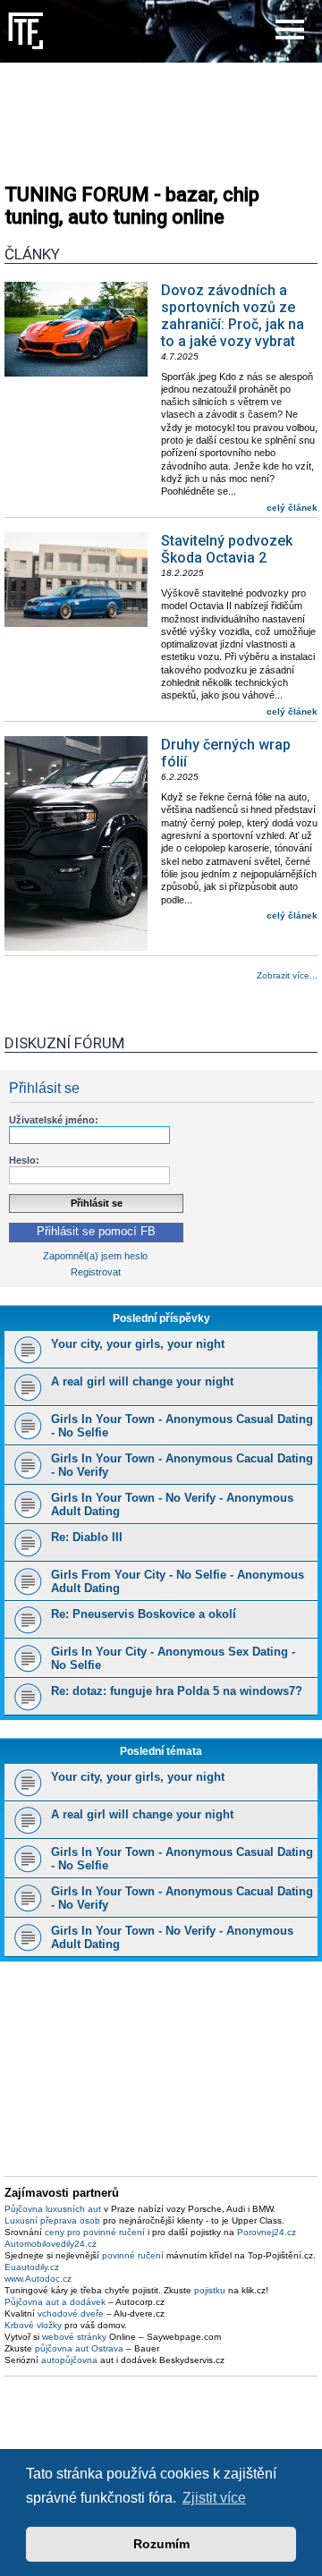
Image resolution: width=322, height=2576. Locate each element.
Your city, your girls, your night (138, 1344)
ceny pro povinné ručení (95, 2232)
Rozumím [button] (161, 2544)
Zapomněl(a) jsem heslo (95, 1256)
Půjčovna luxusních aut (53, 2209)
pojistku (210, 2290)
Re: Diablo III (87, 1537)
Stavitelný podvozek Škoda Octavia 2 (227, 549)
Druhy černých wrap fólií (226, 753)
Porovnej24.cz (267, 2232)
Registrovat (96, 1272)
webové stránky (74, 2337)
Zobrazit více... (287, 975)
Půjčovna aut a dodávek (55, 2302)
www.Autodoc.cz (38, 2279)
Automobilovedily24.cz (51, 2244)
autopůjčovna (69, 2360)
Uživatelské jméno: (54, 1120)
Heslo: (24, 1160)
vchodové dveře (71, 2313)
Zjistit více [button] (214, 2498)
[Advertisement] (161, 116)
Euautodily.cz (32, 2267)
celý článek (292, 508)
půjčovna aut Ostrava (79, 2348)
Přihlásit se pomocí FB (96, 1232)
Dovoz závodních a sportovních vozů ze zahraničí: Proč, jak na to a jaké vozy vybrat (233, 316)
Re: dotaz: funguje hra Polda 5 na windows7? (177, 1691)
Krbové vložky (33, 2325)
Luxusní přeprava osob (52, 2220)
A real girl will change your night (142, 1381)
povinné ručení (133, 2255)
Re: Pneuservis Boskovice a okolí (144, 1614)
